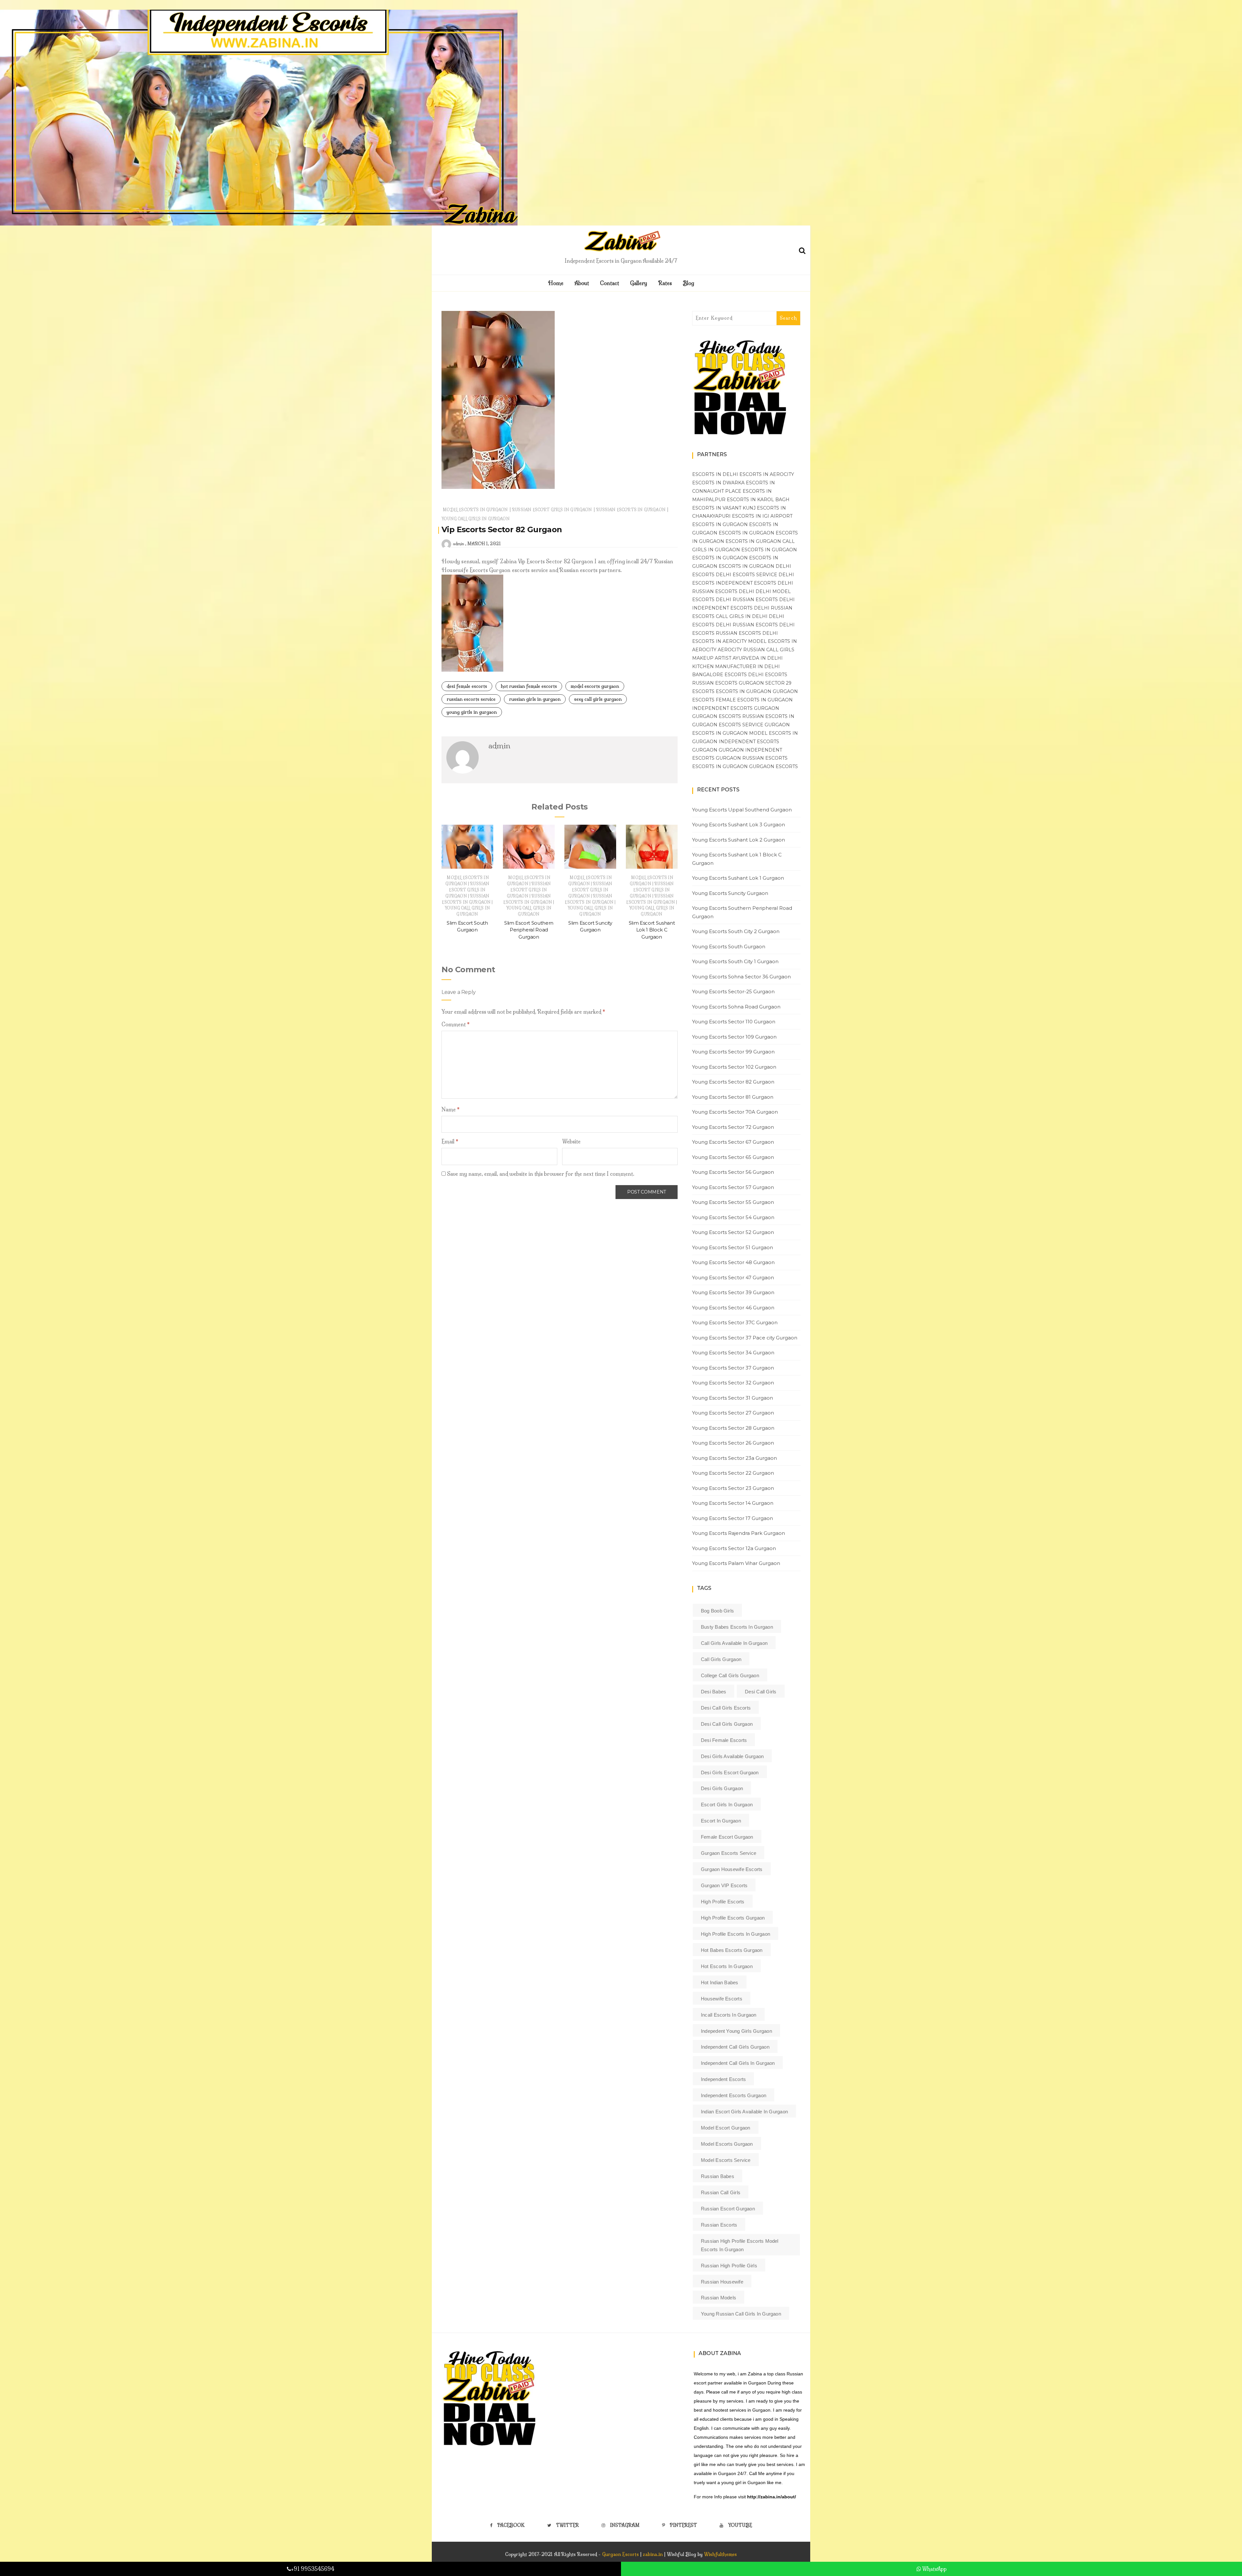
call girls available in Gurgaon (734, 1643)
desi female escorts (467, 686)
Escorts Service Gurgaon (754, 725)
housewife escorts (722, 1999)
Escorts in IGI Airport (762, 516)
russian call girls (721, 2192)
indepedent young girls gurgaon (736, 2031)
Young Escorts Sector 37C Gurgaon (735, 1322)
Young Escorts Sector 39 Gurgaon (733, 1292)
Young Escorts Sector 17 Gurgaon (733, 1518)
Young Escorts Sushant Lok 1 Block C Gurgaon (737, 859)
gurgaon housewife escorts (732, 1869)
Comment (456, 1024)
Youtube (740, 2525)
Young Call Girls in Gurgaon (476, 519)
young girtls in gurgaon (472, 712)
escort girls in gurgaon (727, 1805)
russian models (719, 2298)
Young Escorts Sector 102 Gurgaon (734, 1067)
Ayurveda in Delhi (758, 658)
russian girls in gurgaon (535, 699)
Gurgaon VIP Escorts (724, 1885)
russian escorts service (471, 699)
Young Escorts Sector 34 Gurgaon (733, 1353)
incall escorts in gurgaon (729, 2015)
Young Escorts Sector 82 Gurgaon (733, 1082)
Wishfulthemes (721, 2554)
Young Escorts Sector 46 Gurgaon (733, 1308)
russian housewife (722, 2282)
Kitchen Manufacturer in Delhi (736, 666)
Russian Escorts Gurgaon (728, 683)
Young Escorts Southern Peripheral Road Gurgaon (742, 912)
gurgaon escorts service (729, 1853)
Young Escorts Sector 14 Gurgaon (733, 1503)
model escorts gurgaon (595, 686)
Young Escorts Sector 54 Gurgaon (733, 1217)
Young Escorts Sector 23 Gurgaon (733, 1488)
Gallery (639, 283)
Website (571, 1141)
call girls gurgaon (721, 1659)
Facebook (511, 2525)
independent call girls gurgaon (735, 2047)
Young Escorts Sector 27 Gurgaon (733, 1413)
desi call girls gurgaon (727, 1724)
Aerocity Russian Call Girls (756, 650)
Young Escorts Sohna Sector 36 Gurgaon (741, 977)
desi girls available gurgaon (732, 1756)
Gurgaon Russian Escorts (752, 758)
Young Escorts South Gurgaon (729, 947)
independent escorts (723, 2079)
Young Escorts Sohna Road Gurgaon (736, 1007)
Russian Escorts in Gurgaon (631, 510)
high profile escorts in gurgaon (735, 1934)
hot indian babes (720, 1982)
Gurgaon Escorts (717, 716)
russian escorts (719, 2225)
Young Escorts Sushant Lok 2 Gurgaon (739, 840)
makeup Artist (712, 658)
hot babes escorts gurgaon (732, 1950)
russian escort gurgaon (728, 2209)
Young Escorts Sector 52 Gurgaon (733, 1232)
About (582, 283)
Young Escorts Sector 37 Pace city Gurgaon (745, 1338)
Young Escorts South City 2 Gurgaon (736, 931)
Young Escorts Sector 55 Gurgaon (733, 1202)
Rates (665, 283)
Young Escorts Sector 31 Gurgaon (733, 1398)
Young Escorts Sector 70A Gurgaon (735, 1112)
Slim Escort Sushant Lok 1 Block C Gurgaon (652, 930)
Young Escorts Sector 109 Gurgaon (734, 1037)
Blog (688, 283)
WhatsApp (934, 2569)
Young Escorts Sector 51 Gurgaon (733, 1247)
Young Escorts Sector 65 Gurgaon (733, 1157)
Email (450, 1141)
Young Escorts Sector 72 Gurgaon (733, 1127)
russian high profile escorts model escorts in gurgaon (740, 2245)
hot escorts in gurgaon (727, 1966)
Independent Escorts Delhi (754, 583)
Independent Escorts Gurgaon (736, 708)
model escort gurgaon (726, 2128)
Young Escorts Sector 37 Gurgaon (733, 1368)
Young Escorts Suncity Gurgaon (730, 893)
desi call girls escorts (726, 1708)
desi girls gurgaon (722, 1788)
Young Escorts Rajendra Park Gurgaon (739, 1533)
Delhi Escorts (768, 675)
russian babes (718, 2176)
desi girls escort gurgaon (730, 1772)
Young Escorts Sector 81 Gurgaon (733, 1097)
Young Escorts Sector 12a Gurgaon (734, 1548)
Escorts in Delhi (715, 474)
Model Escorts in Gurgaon (475, 510)
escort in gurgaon (721, 1821)
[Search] (802, 249)
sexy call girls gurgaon (598, 699)
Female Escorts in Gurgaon (754, 700)
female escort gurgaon (727, 1837)
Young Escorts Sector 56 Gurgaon (733, 1172)
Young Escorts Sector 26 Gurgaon (733, 1443)
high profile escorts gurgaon (733, 1918)
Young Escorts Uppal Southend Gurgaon (742, 810)
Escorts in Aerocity (767, 474)
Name (451, 1109)
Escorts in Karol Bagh (758, 500)
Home (556, 283)
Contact (610, 283)
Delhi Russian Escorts (747, 600)
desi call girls (761, 1692)
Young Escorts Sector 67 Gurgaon (733, 1142)
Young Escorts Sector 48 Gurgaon (733, 1262)
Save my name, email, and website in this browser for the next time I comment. (541, 1174)
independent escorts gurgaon (734, 2095)
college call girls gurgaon (730, 1675)
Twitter (567, 2525)
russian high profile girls (729, 2266)
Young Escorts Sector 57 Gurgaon (733, 1187)
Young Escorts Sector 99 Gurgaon (733, 1052)
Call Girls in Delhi (742, 616)
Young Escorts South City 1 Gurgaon (735, 961)
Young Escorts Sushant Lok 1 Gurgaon (738, 878)
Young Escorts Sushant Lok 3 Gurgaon (739, 825)
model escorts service (726, 2160)
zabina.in (653, 2554)
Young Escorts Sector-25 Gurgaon (733, 991)
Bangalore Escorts (719, 675)
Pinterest (683, 2525)
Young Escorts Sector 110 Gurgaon (734, 1022)
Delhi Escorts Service (746, 575)
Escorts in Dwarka (718, 483)
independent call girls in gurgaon (738, 2063)
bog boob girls (717, 1611)
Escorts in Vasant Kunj (724, 508)
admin (458, 544)
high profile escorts (723, 1902)
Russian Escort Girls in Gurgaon (552, 510)
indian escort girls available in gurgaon (744, 2112)
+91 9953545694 (313, 2569)
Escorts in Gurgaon (720, 524)
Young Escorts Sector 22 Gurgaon (733, 1473)
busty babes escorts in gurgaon (737, 1627)
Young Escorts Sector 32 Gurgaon (733, 1383)
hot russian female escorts (529, 686)
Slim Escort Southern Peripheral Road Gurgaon (529, 930)
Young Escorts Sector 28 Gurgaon (733, 1428)
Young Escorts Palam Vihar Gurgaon (736, 1563)
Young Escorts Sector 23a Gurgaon (735, 1458)
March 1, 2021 (484, 544)
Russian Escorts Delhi (723, 591)
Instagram (625, 2525)
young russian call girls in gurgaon (741, 2314)
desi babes (714, 1692)
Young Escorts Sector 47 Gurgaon (733, 1277)
